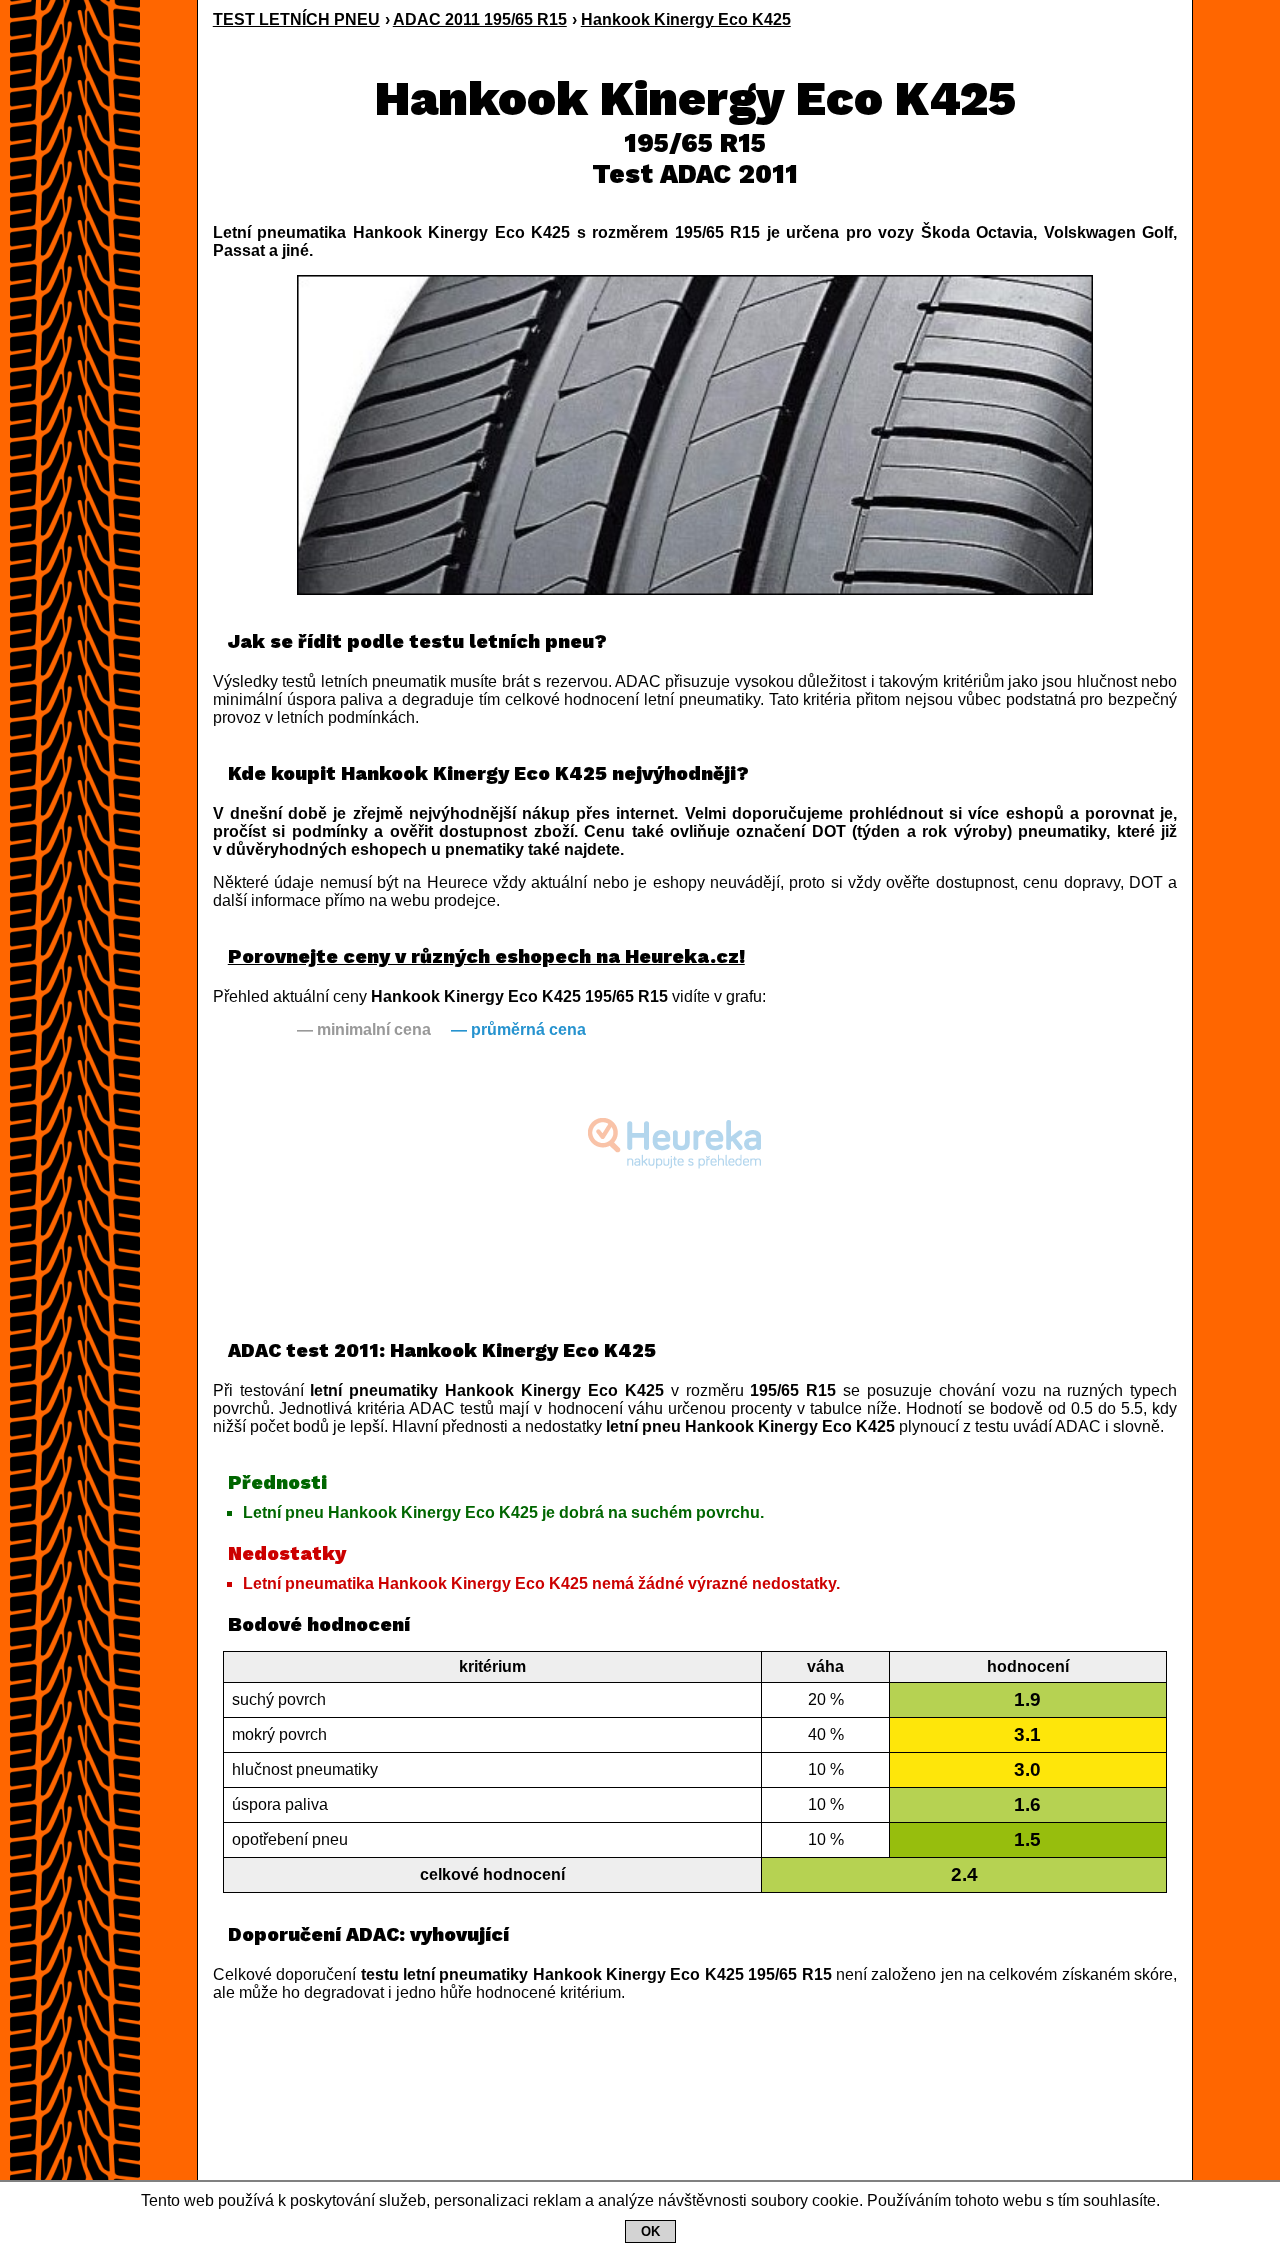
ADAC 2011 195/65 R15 (480, 19)
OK (650, 2231)
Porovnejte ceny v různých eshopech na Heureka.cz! (486, 956)
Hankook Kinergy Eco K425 (686, 19)
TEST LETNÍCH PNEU (296, 19)
